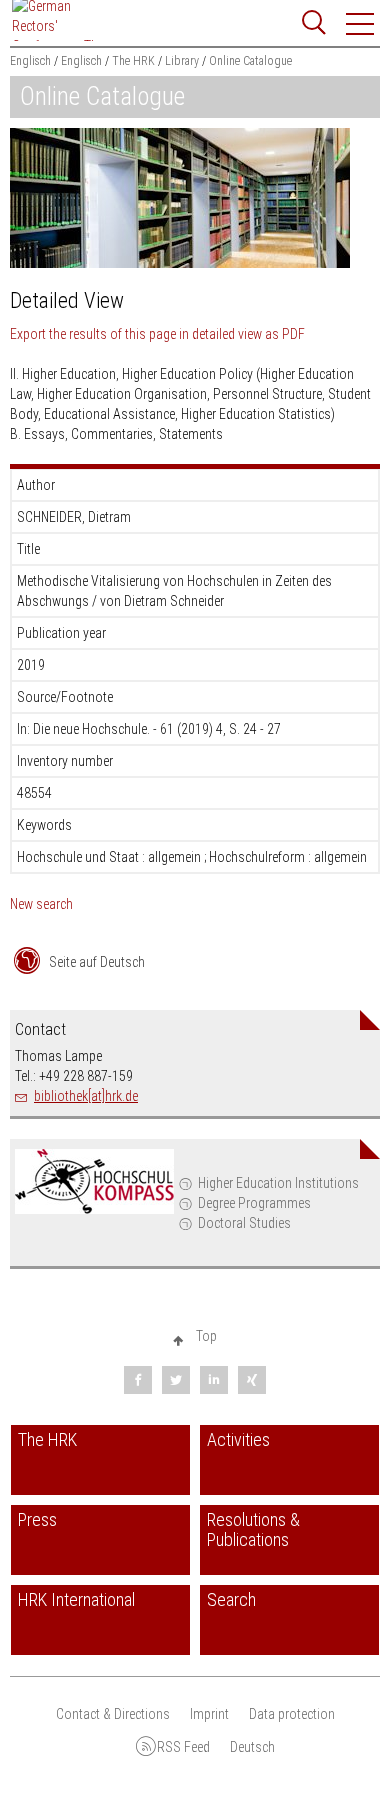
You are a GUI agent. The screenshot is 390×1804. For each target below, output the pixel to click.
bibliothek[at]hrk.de (86, 1096)
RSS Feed (183, 1747)
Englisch (30, 61)
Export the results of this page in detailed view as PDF (157, 334)
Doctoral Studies (244, 1223)
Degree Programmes (254, 1203)
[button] (361, 24)
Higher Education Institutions (278, 1183)
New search (41, 904)
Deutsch (252, 1747)
